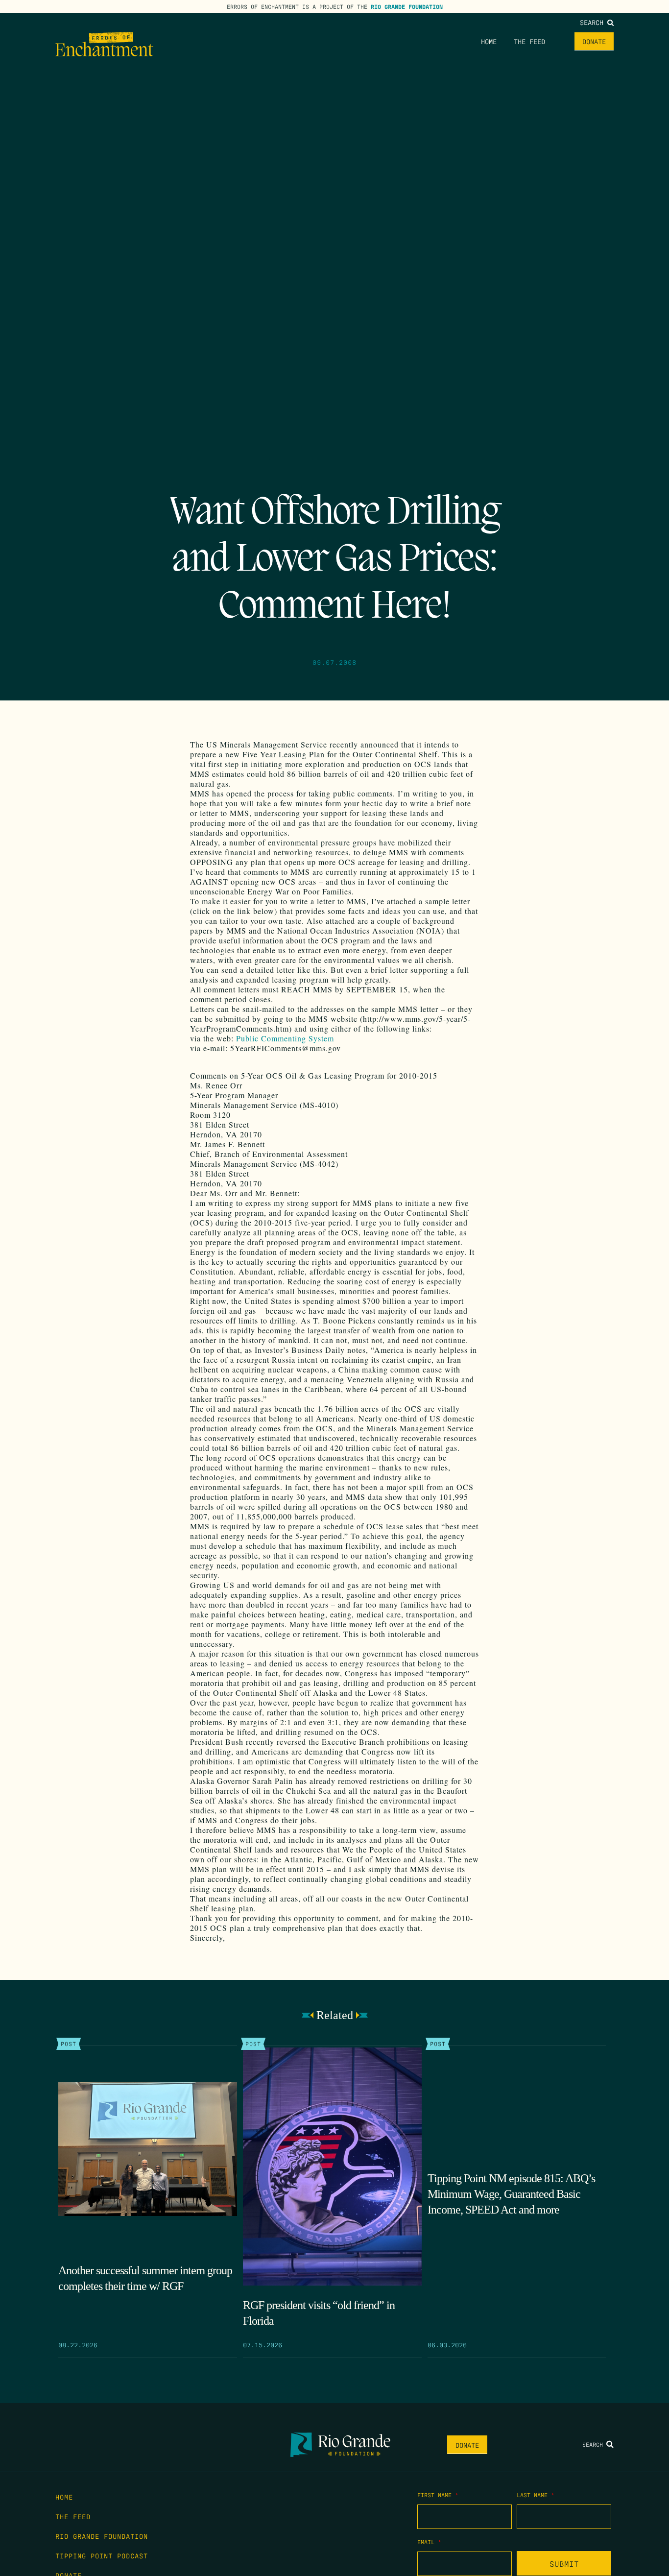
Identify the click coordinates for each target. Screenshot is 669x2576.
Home (489, 41)
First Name (438, 2495)
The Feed (529, 41)
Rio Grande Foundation (407, 6)
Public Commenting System (285, 1038)
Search (594, 22)
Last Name (536, 2495)
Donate (594, 41)
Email (429, 2542)
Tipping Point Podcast (102, 2555)
